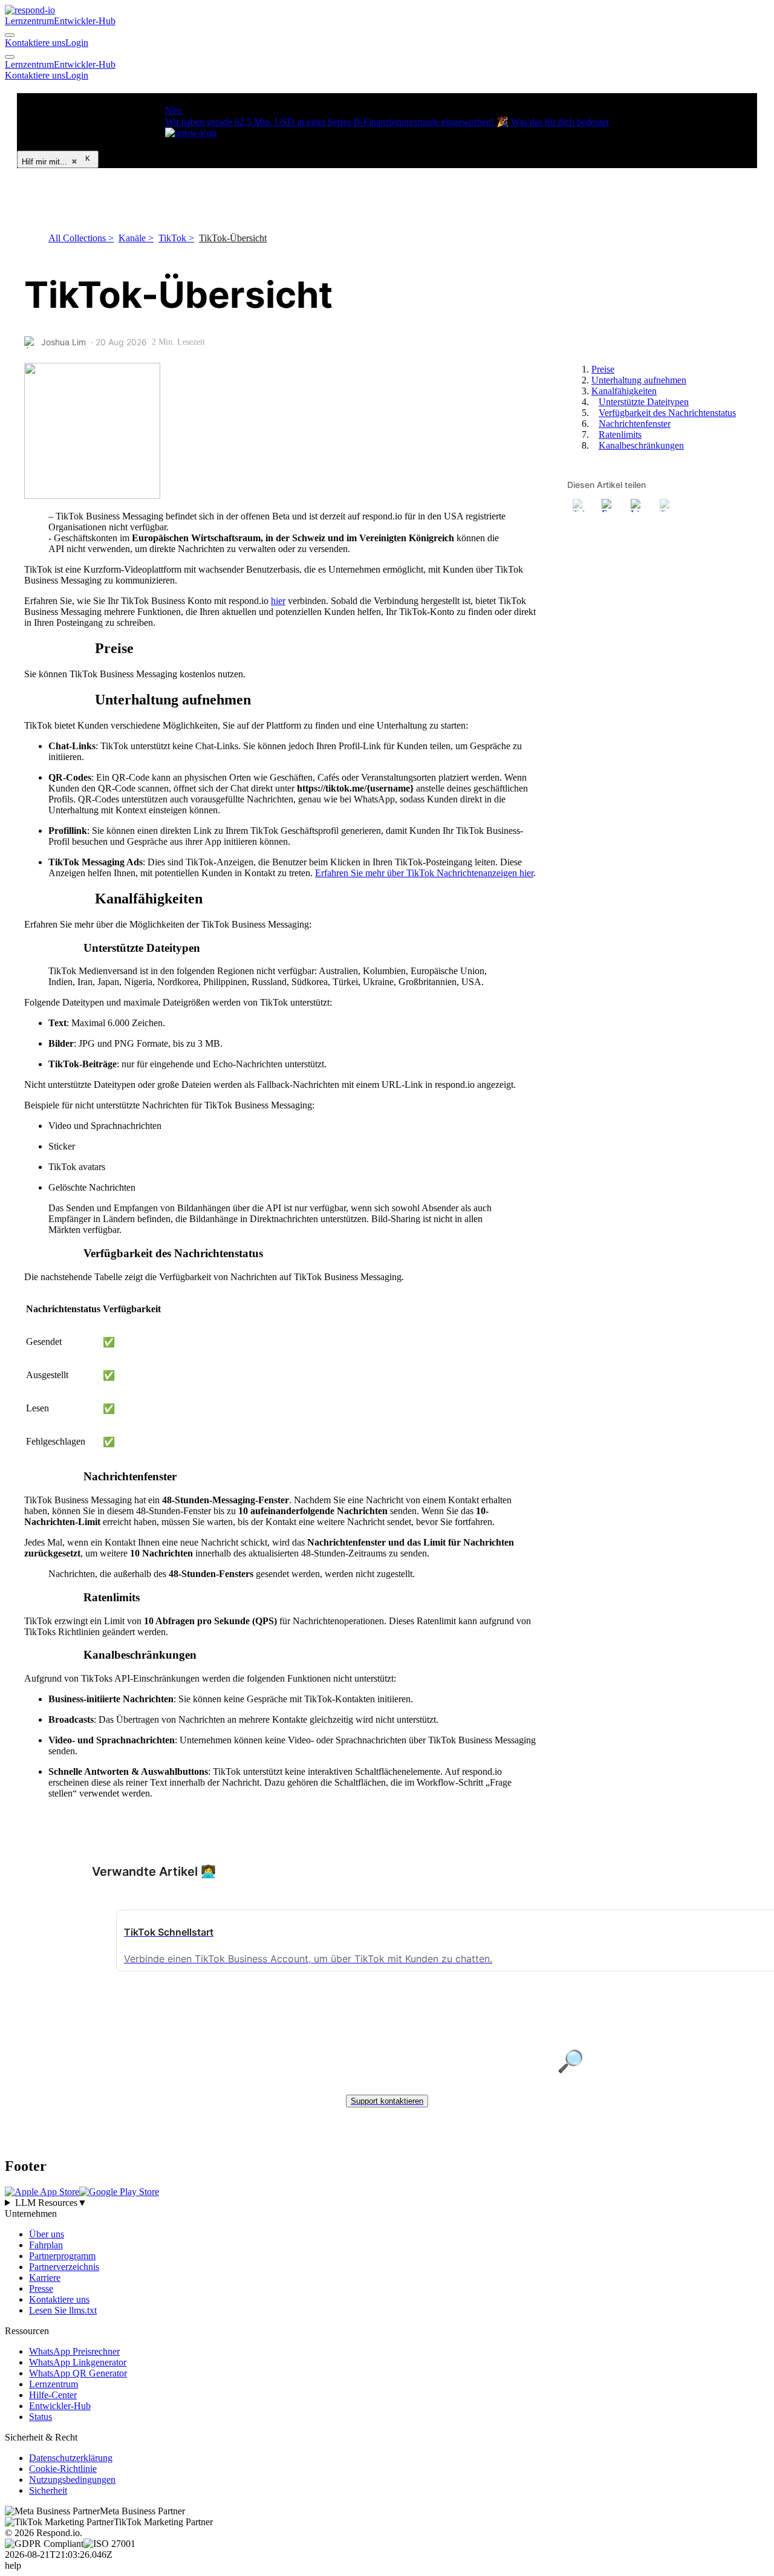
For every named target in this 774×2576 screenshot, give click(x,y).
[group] (387, 2203)
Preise (603, 369)
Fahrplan (46, 2245)
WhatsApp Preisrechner (74, 2351)
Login (77, 43)
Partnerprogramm (62, 2256)
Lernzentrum (29, 21)
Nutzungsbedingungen (72, 2480)
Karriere (45, 2278)
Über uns (47, 2234)
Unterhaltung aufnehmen (639, 380)
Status (41, 2417)
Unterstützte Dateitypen (644, 402)
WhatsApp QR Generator (78, 2373)
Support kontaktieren (387, 2101)
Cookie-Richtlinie (63, 2469)
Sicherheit (48, 2490)
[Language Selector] (10, 35)
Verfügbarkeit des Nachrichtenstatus (667, 413)
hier (278, 601)
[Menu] (10, 57)
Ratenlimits (620, 434)
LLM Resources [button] (51, 2203)
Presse (41, 2288)
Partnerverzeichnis (64, 2267)
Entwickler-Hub (85, 21)
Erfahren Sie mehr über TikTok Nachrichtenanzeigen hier (424, 873)
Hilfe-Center (53, 2395)
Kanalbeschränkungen (641, 445)
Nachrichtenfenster (635, 424)
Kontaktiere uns (35, 43)
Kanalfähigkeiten (624, 391)
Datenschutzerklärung (71, 2458)
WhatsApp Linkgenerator (78, 2362)
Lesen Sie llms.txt (63, 2310)
